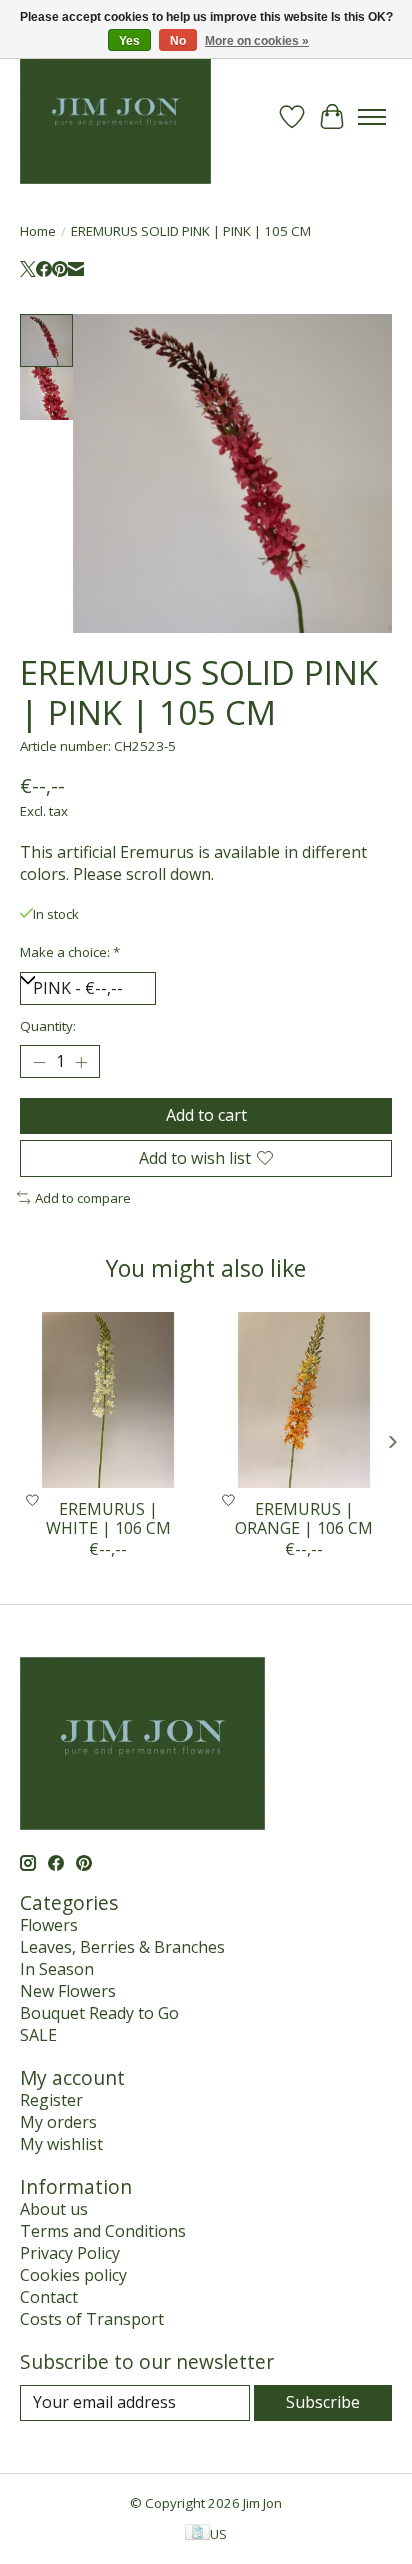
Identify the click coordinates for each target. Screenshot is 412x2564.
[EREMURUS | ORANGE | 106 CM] (304, 1400)
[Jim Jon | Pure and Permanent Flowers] (115, 116)
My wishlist (61, 2144)
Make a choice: (70, 952)
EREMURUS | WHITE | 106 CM (108, 1518)
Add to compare (83, 1198)
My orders (58, 2122)
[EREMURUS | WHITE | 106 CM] (108, 1400)
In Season (57, 1969)
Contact (49, 2297)
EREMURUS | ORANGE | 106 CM (304, 1518)
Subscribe (323, 2402)
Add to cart (206, 1115)
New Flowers (68, 1991)
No (178, 41)
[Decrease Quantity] (39, 1062)
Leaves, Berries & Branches (122, 1947)
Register (51, 2100)
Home (38, 231)
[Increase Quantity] (81, 1062)
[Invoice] (197, 2534)
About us (54, 2209)
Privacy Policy (70, 2253)
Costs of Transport (92, 2319)
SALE (38, 2035)
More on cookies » (257, 41)
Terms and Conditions (103, 2231)
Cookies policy (73, 2275)
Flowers (49, 1925)
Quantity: (48, 1026)
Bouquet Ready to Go (99, 2013)
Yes (129, 41)
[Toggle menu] (372, 117)
